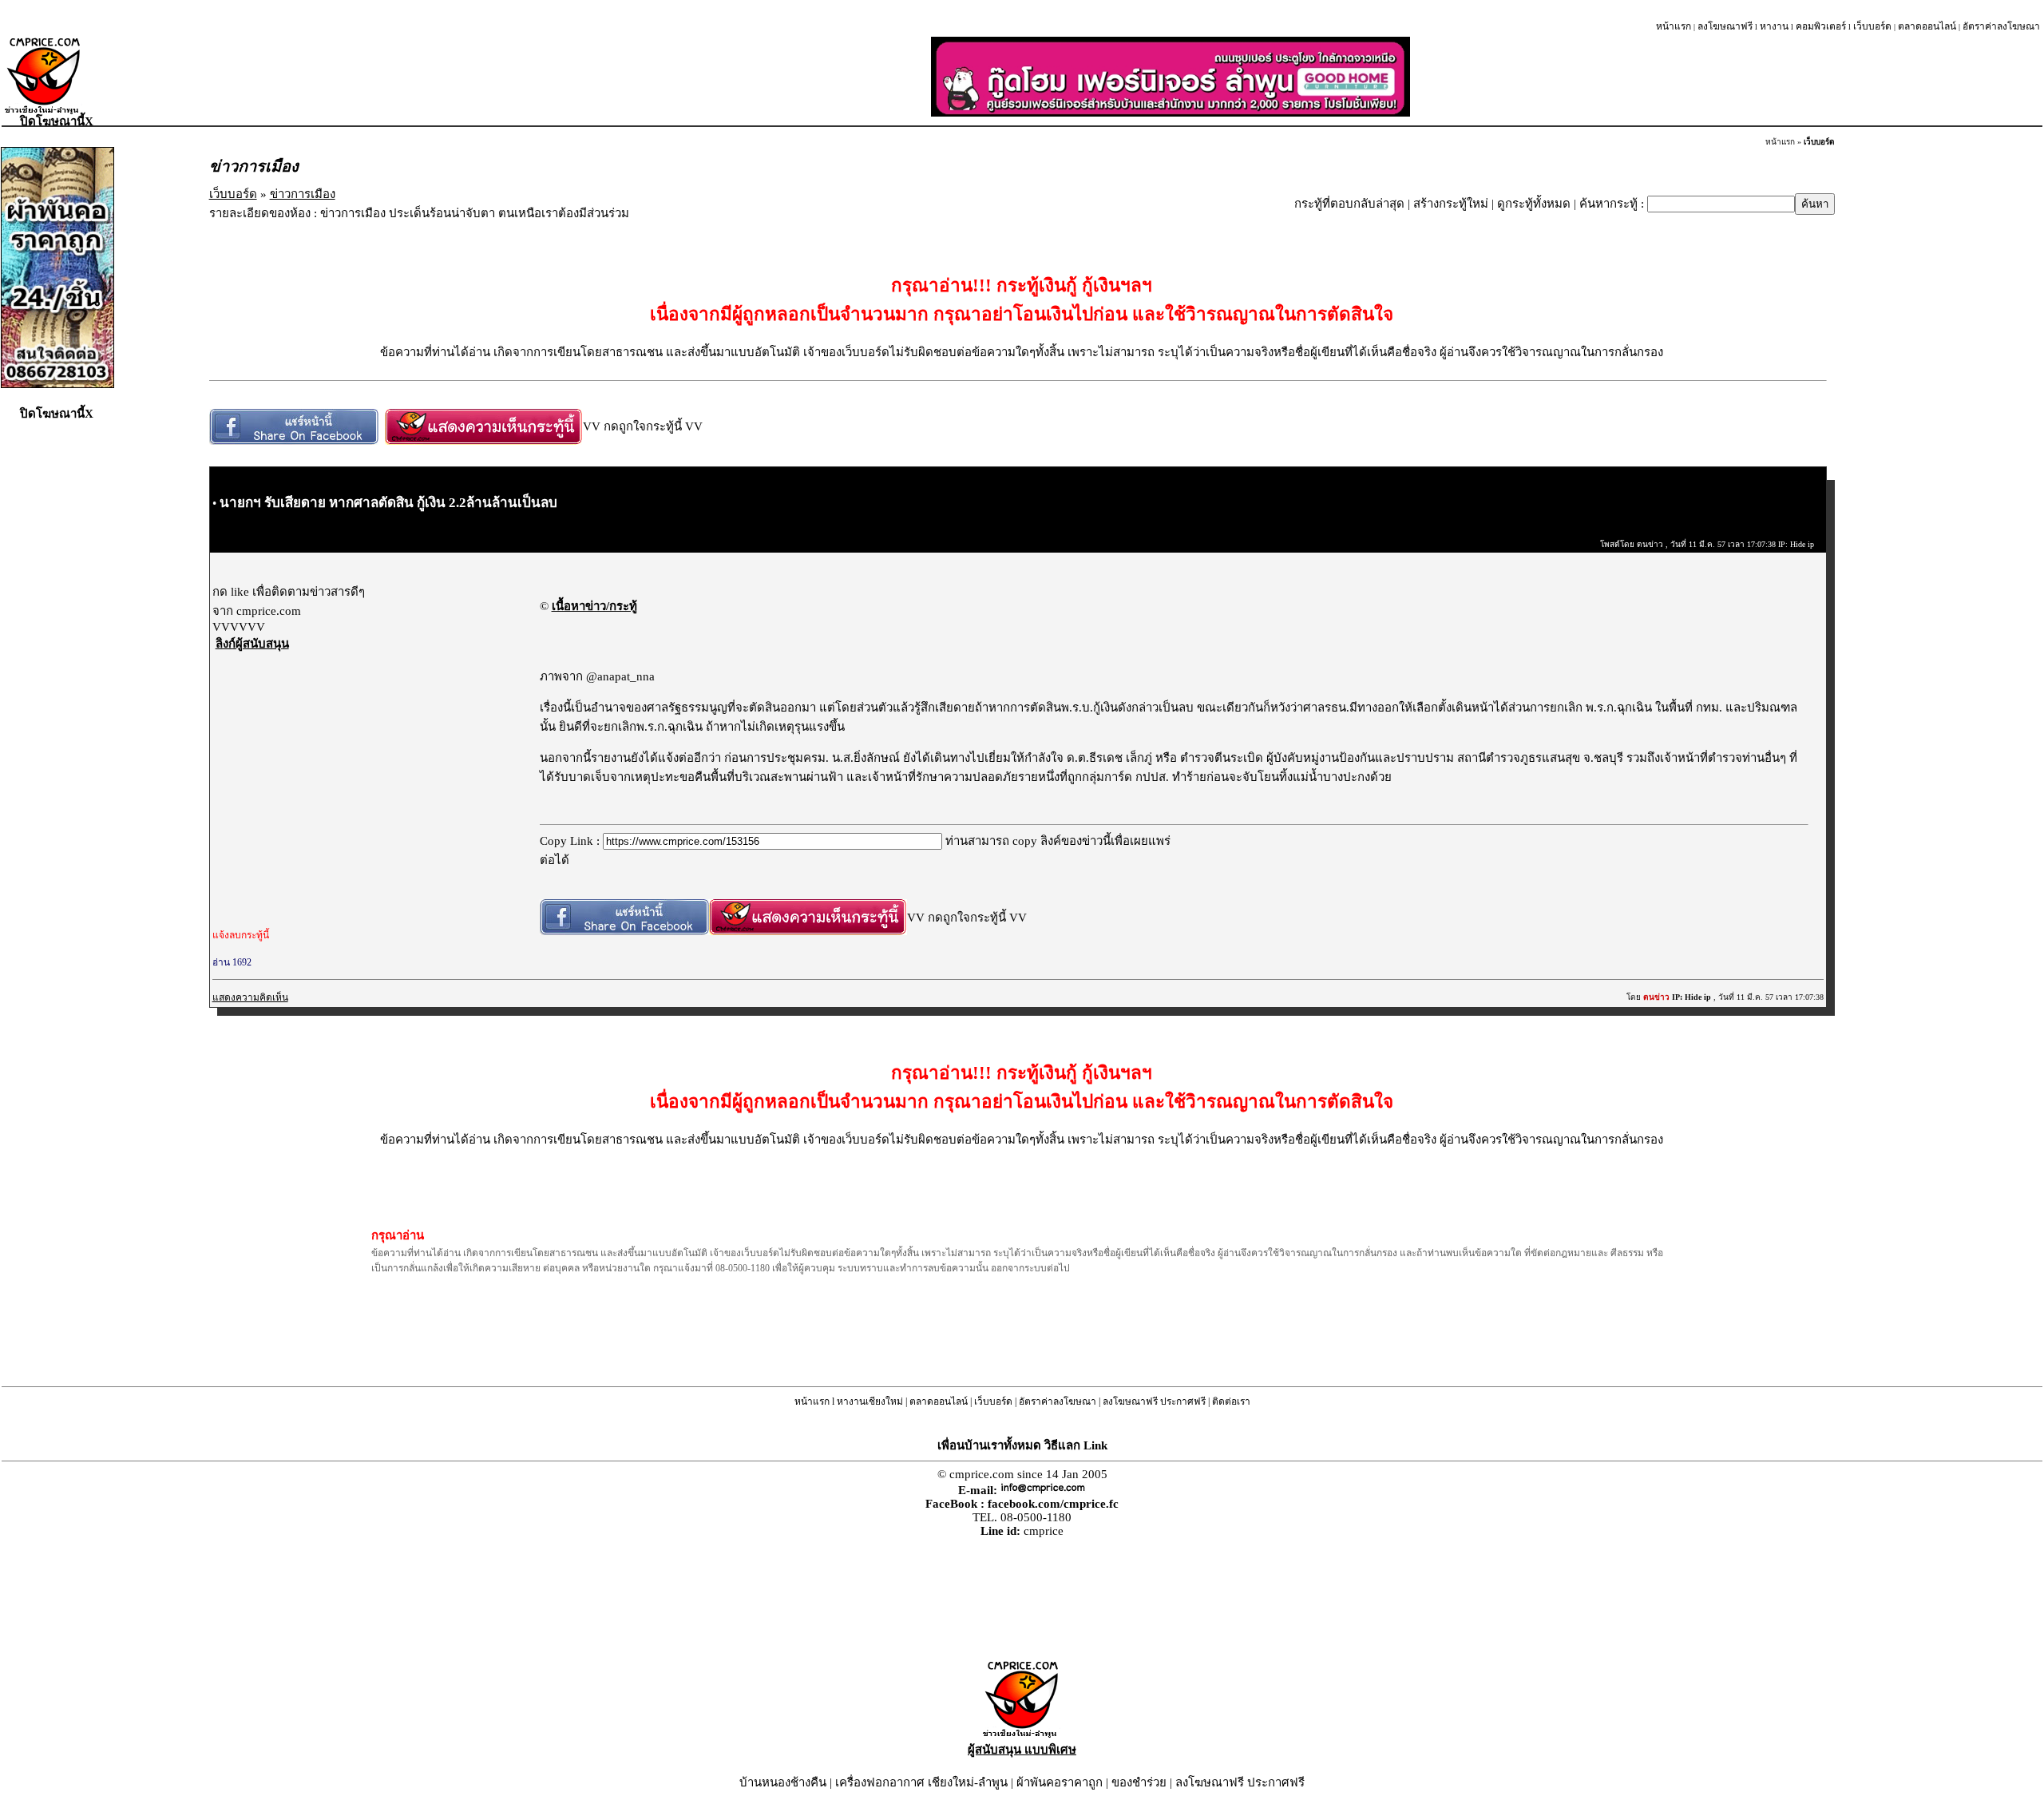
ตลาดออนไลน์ (1927, 26)
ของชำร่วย (1139, 1782)
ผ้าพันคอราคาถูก (1060, 1782)
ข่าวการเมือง (303, 194)
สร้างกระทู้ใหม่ (1451, 204)
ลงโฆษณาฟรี (1725, 26)
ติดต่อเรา (1231, 1402)
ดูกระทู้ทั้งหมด (1534, 204)
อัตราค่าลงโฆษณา (2001, 26)
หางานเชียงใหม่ (870, 1402)
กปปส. (1152, 777)
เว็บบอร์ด (1872, 26)
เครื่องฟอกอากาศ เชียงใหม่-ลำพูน (921, 1782)
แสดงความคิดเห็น (250, 997)
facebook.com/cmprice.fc (1053, 1504)
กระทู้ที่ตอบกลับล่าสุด (1349, 204)
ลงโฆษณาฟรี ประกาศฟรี (1154, 1402)
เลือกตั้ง (1432, 708)
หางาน (1774, 26)
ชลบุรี (1608, 758)
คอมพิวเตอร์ (1821, 26)
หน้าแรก (1674, 26)
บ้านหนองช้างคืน (783, 1782)
